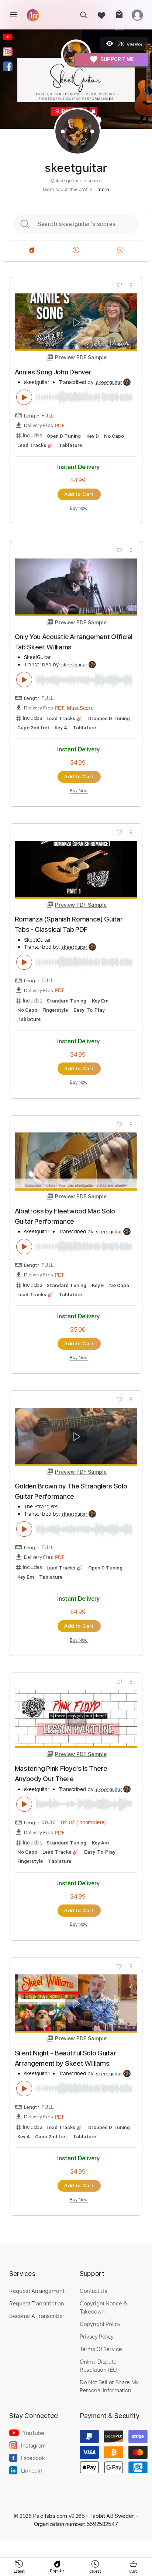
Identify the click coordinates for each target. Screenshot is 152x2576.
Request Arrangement (37, 2291)
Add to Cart (79, 494)
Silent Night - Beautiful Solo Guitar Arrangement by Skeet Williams (65, 2058)
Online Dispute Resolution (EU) (99, 2365)
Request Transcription (37, 2303)
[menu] (13, 15)
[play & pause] (24, 397)
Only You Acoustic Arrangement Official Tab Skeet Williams (74, 642)
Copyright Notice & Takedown (103, 2307)
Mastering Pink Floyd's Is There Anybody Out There (61, 1774)
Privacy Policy (97, 2336)
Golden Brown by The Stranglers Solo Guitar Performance (71, 1491)
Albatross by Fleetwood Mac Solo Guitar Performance (65, 1216)
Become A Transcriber (37, 2316)
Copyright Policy (100, 2324)
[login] (137, 15)
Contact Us (93, 2291)
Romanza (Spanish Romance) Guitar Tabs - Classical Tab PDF (69, 924)
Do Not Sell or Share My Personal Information (109, 2386)
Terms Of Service (101, 2349)
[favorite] (101, 15)
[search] (84, 15)
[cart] (119, 15)
